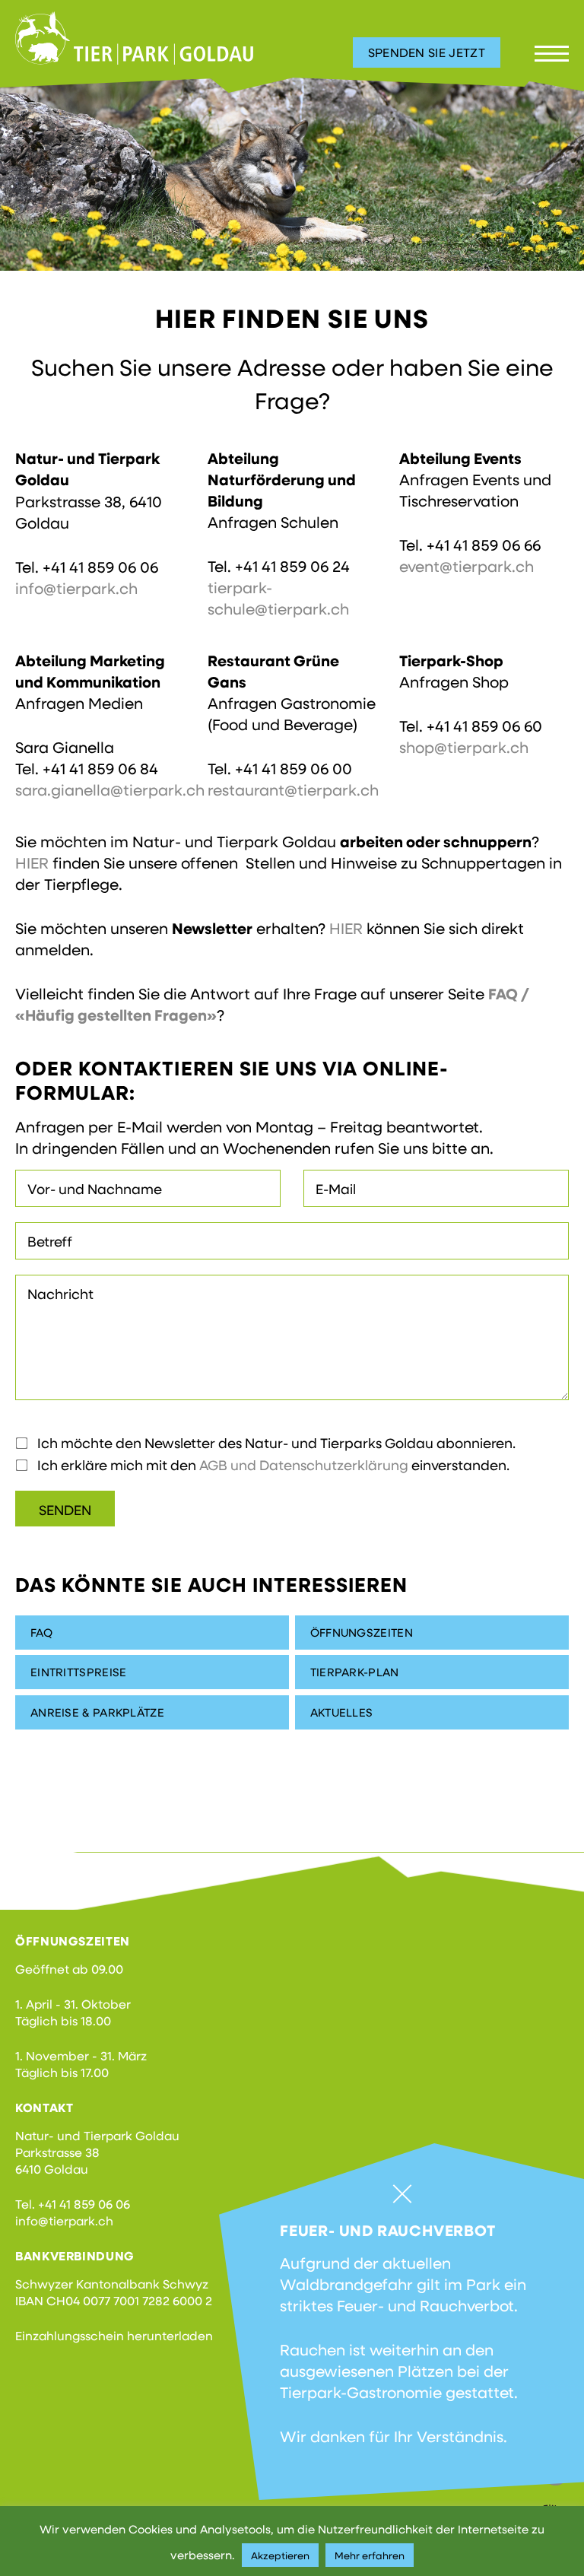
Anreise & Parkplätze (97, 1712)
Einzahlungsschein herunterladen (114, 2335)
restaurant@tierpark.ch (293, 789)
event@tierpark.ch (467, 566)
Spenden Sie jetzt (427, 52)
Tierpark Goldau (134, 38)
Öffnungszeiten (362, 1632)
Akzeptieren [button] (280, 2555)
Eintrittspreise (79, 1672)
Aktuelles (342, 1712)
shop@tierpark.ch (464, 747)
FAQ (41, 1632)
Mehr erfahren (370, 2555)
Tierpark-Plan (355, 1672)
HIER (32, 862)
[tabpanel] (292, 173)
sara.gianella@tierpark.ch (110, 789)
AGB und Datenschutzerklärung (304, 1465)
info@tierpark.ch (76, 588)
